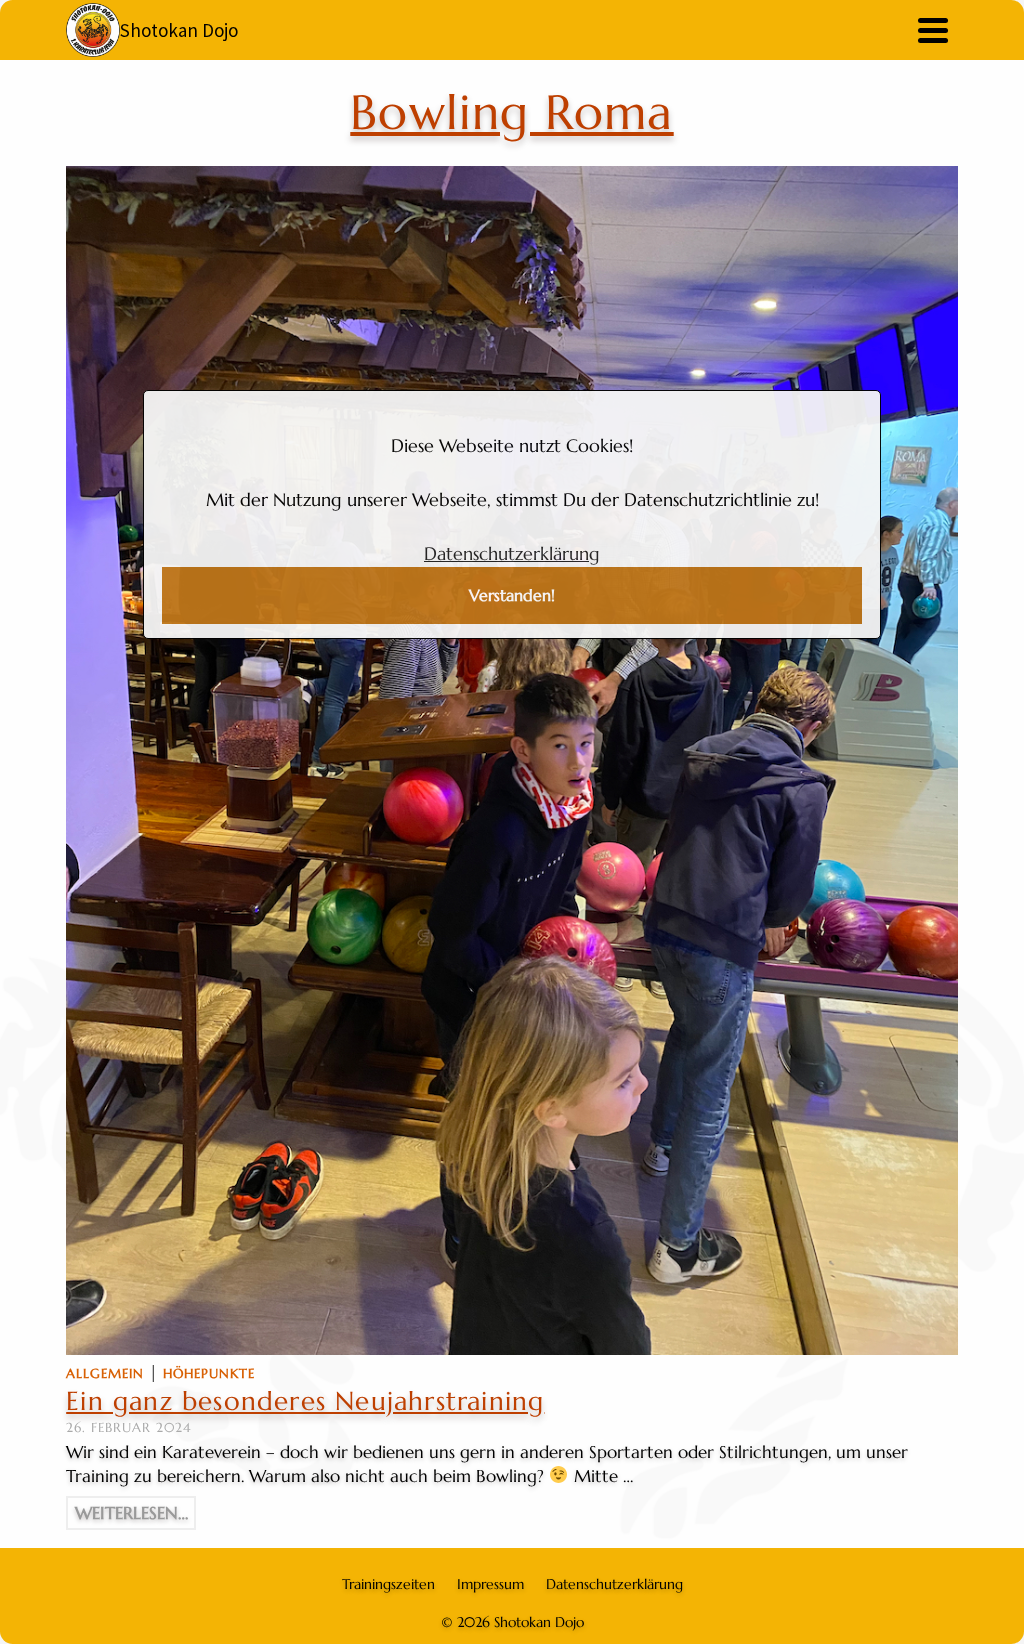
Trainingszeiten (388, 1584)
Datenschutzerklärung (512, 553)
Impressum (490, 1584)
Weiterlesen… (131, 1513)
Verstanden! (512, 595)
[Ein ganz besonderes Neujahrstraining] (512, 760)
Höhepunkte (209, 1373)
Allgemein (105, 1373)
